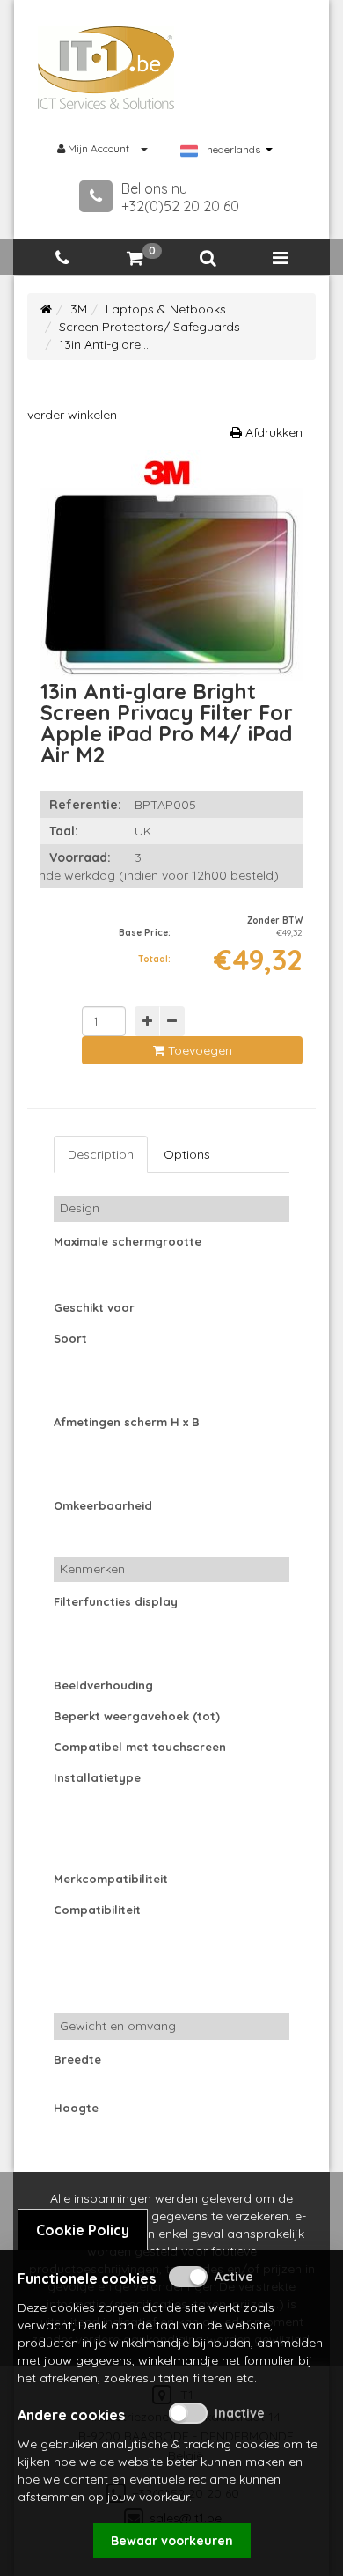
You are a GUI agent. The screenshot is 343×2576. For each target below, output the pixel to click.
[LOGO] (106, 68)
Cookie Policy (83, 2230)
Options (187, 1154)
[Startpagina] (46, 309)
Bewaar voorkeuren (172, 2541)
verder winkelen (72, 415)
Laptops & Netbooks (166, 309)
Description (101, 1154)
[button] (208, 258)
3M (79, 309)
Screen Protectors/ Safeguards (150, 327)
